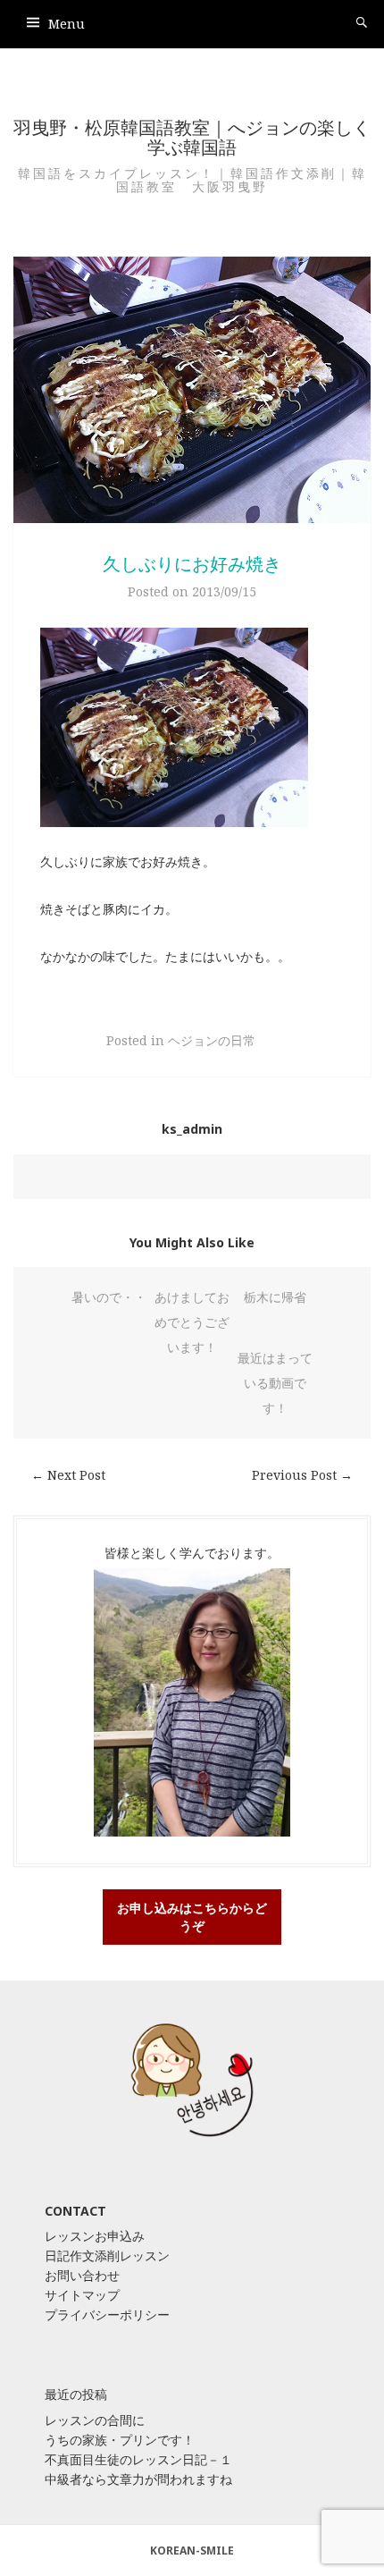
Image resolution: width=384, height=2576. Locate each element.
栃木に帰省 (275, 1297)
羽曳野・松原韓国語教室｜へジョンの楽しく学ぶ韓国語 (192, 137)
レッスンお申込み (95, 2236)
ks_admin (192, 1129)
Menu (67, 24)
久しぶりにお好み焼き (192, 564)
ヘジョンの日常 (212, 1040)
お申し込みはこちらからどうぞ (192, 1917)
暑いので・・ (109, 1297)
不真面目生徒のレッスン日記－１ (138, 2459)
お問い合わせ (82, 2275)
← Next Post (68, 1475)
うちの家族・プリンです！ (120, 2440)
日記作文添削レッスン (107, 2255)
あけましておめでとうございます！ (192, 1322)
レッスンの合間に (95, 2420)
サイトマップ (82, 2295)
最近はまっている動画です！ (275, 1383)
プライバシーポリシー (107, 2314)
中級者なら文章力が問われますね (138, 2479)
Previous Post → (302, 1475)
